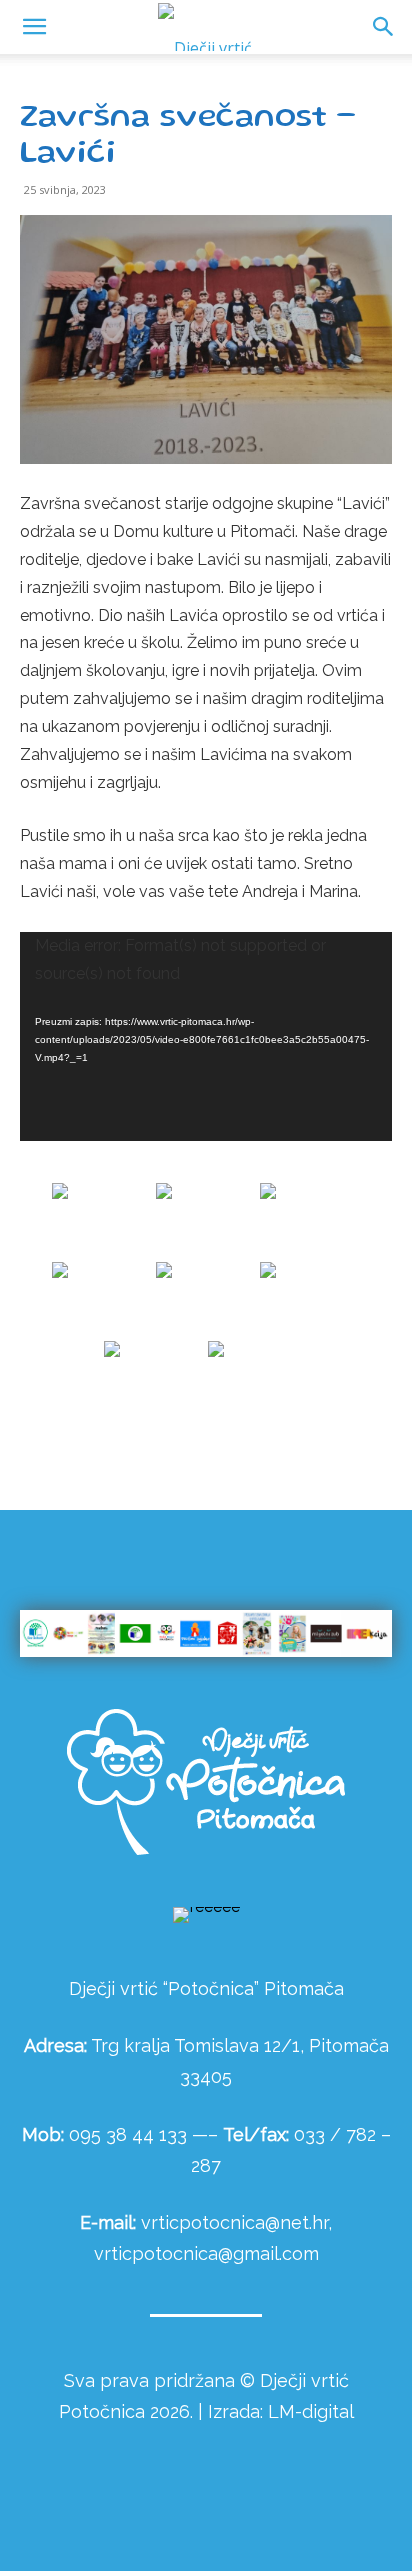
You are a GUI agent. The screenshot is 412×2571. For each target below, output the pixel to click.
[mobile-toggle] (34, 27)
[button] (384, 27)
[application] (206, 1036)
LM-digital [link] (311, 2411)
